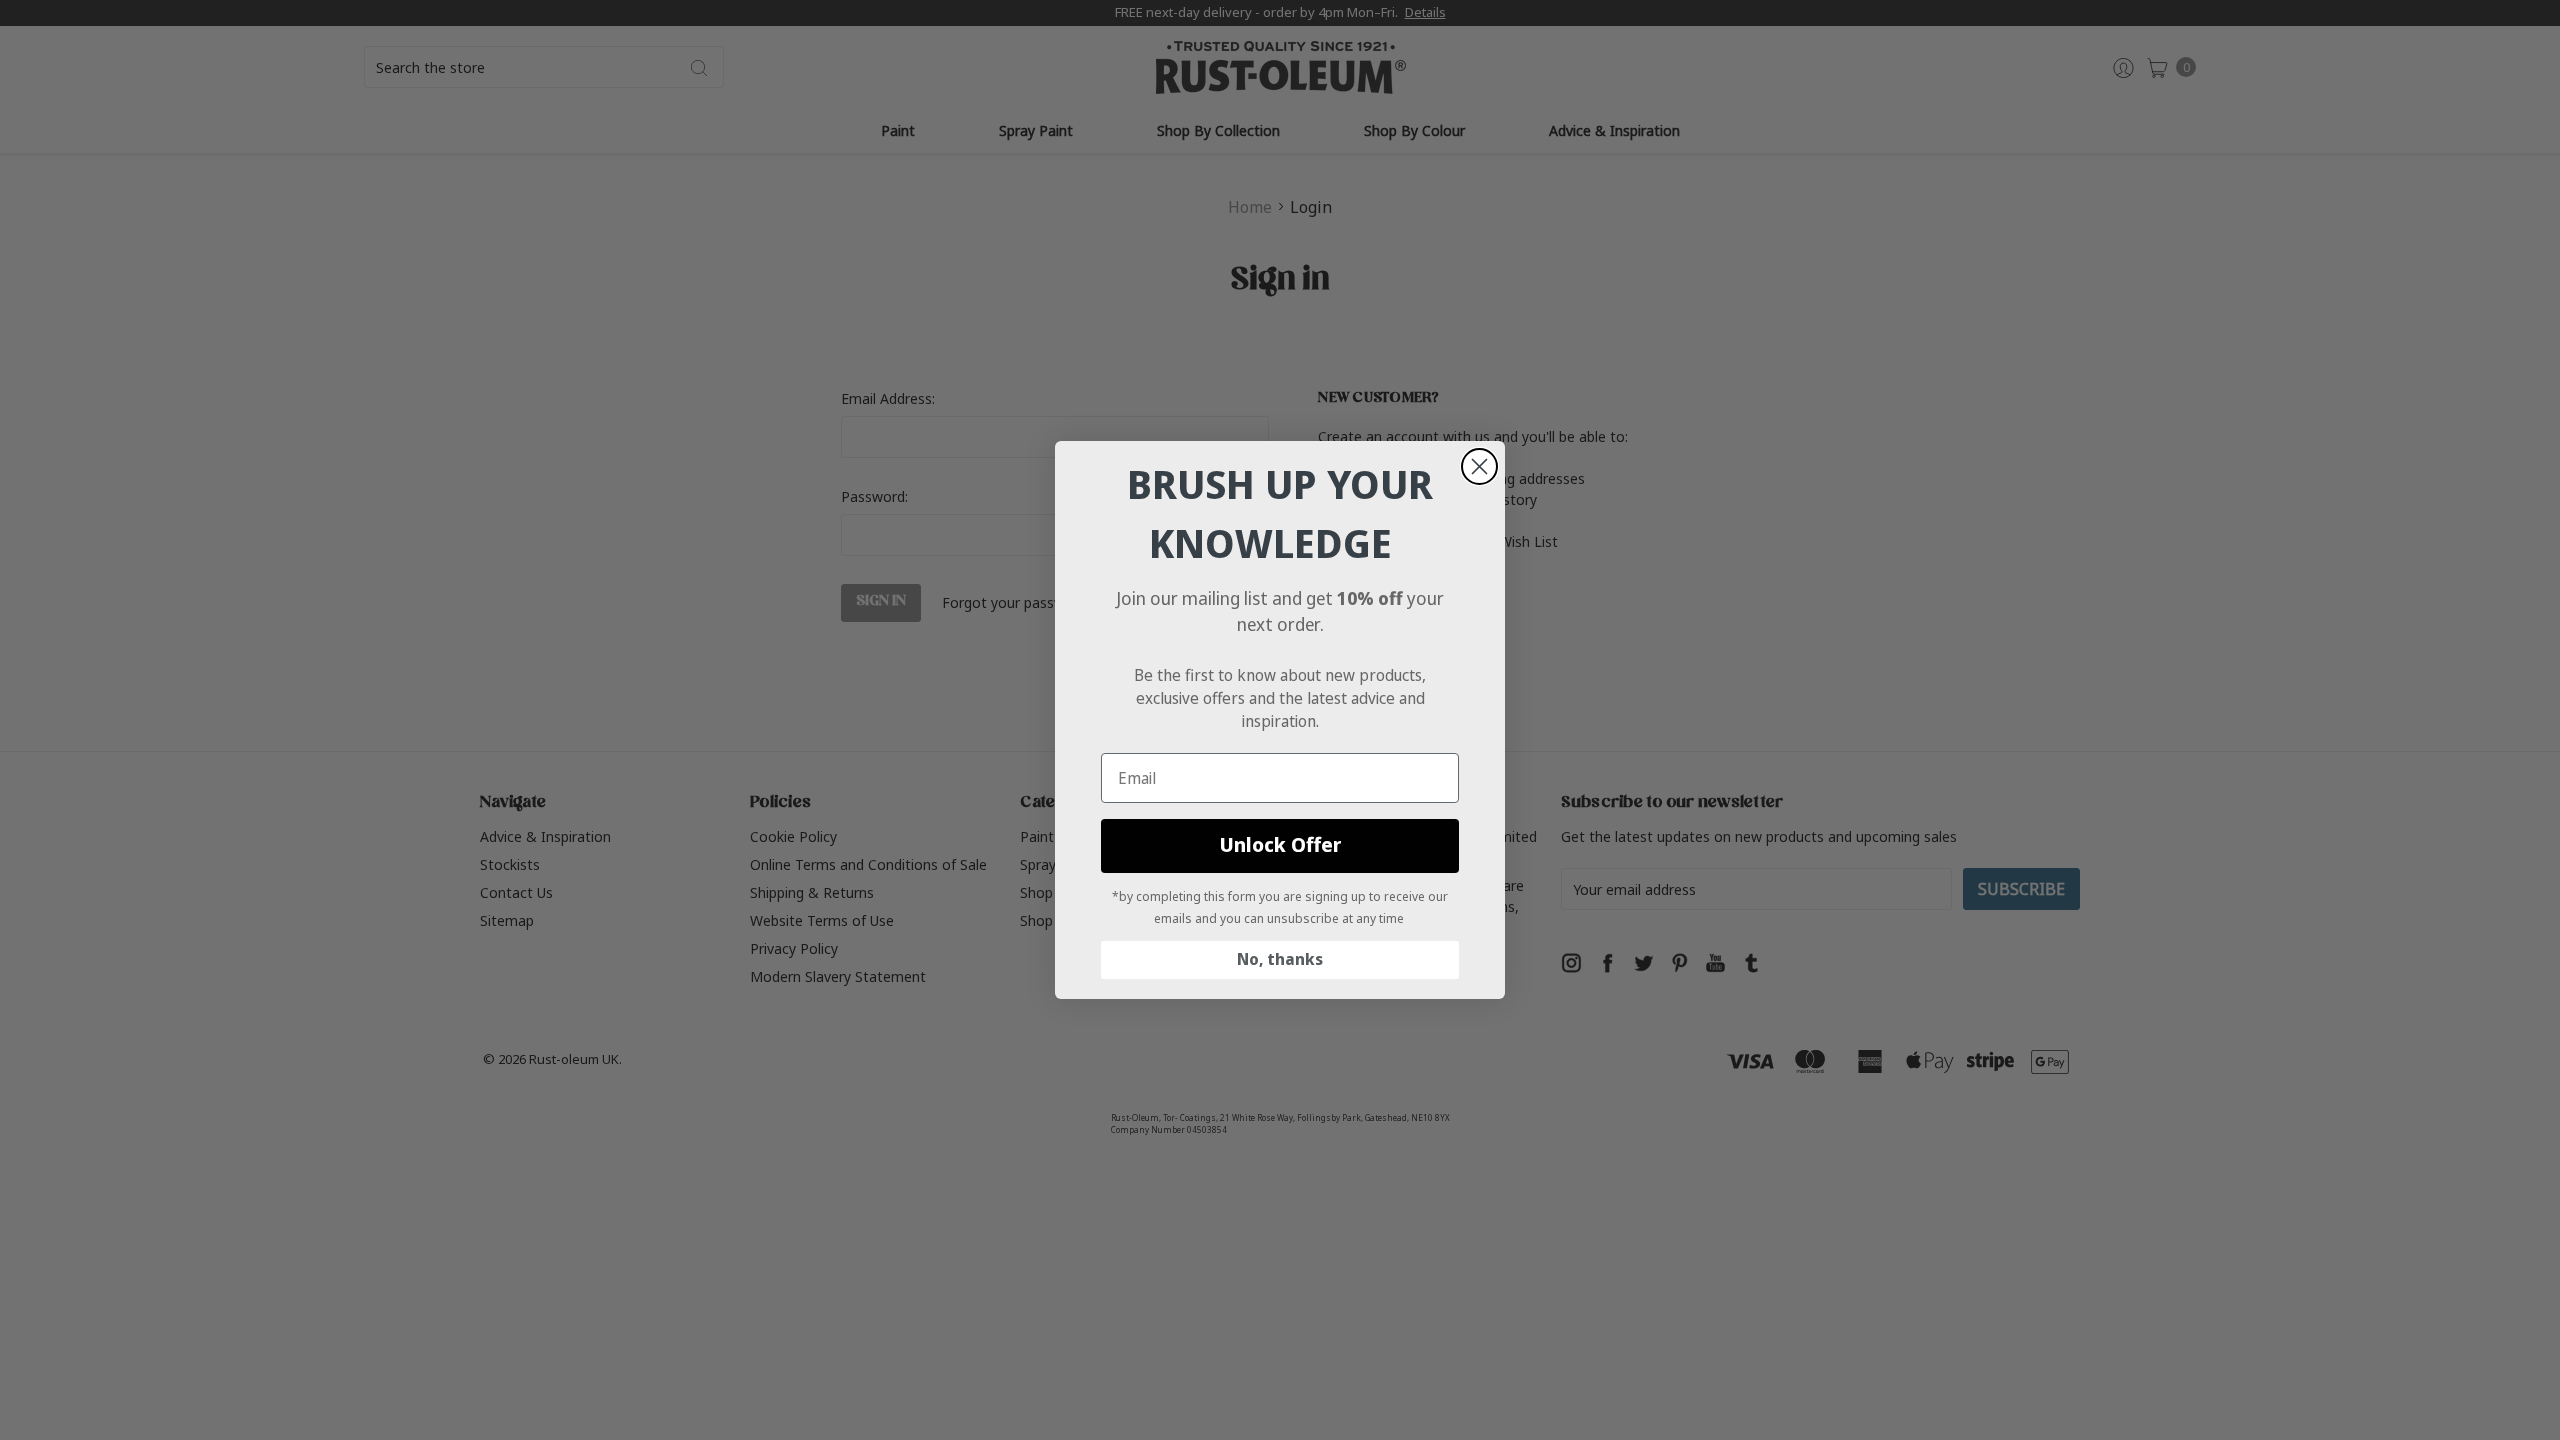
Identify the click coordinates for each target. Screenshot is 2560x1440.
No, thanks (1280, 959)
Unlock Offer (1280, 845)
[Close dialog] (1479, 466)
